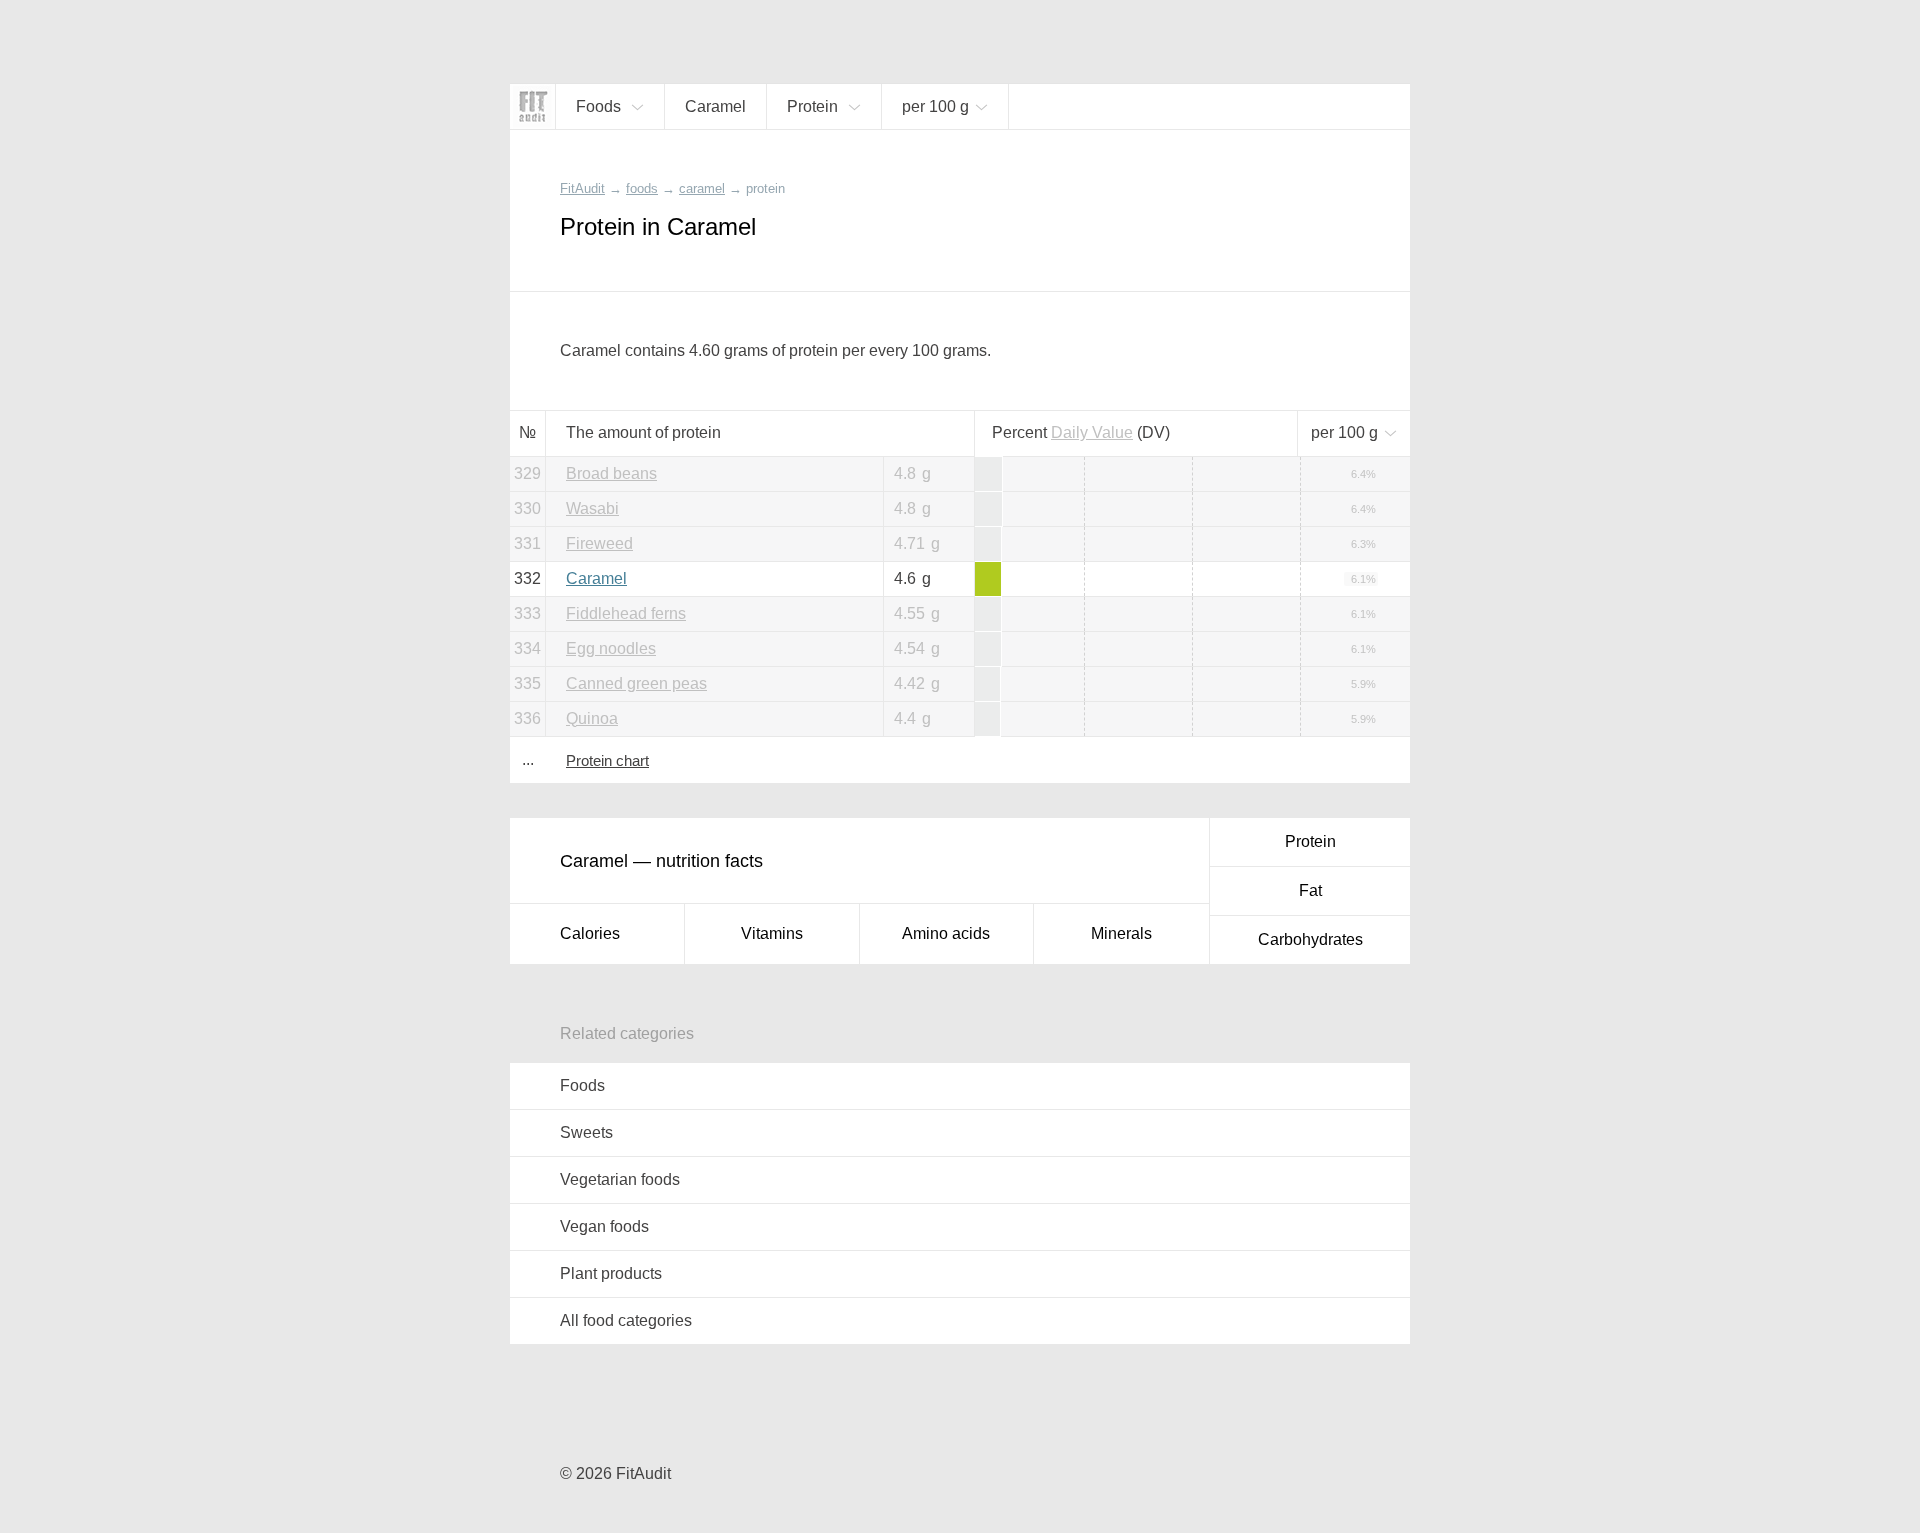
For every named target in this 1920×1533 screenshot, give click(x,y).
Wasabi (592, 508)
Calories (590, 933)
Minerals (1121, 933)
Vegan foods (604, 1226)
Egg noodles (611, 648)
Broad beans (611, 473)
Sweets (586, 1132)
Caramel (596, 578)
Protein (1310, 841)
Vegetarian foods (620, 1179)
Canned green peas (636, 683)
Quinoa (592, 718)
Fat (1310, 890)
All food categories (626, 1320)
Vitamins (772, 933)
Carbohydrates (1310, 939)
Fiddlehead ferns (626, 613)
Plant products (611, 1273)
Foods (582, 1085)
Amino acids (946, 933)
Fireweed (599, 543)
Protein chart (607, 760)
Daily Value (1092, 432)
